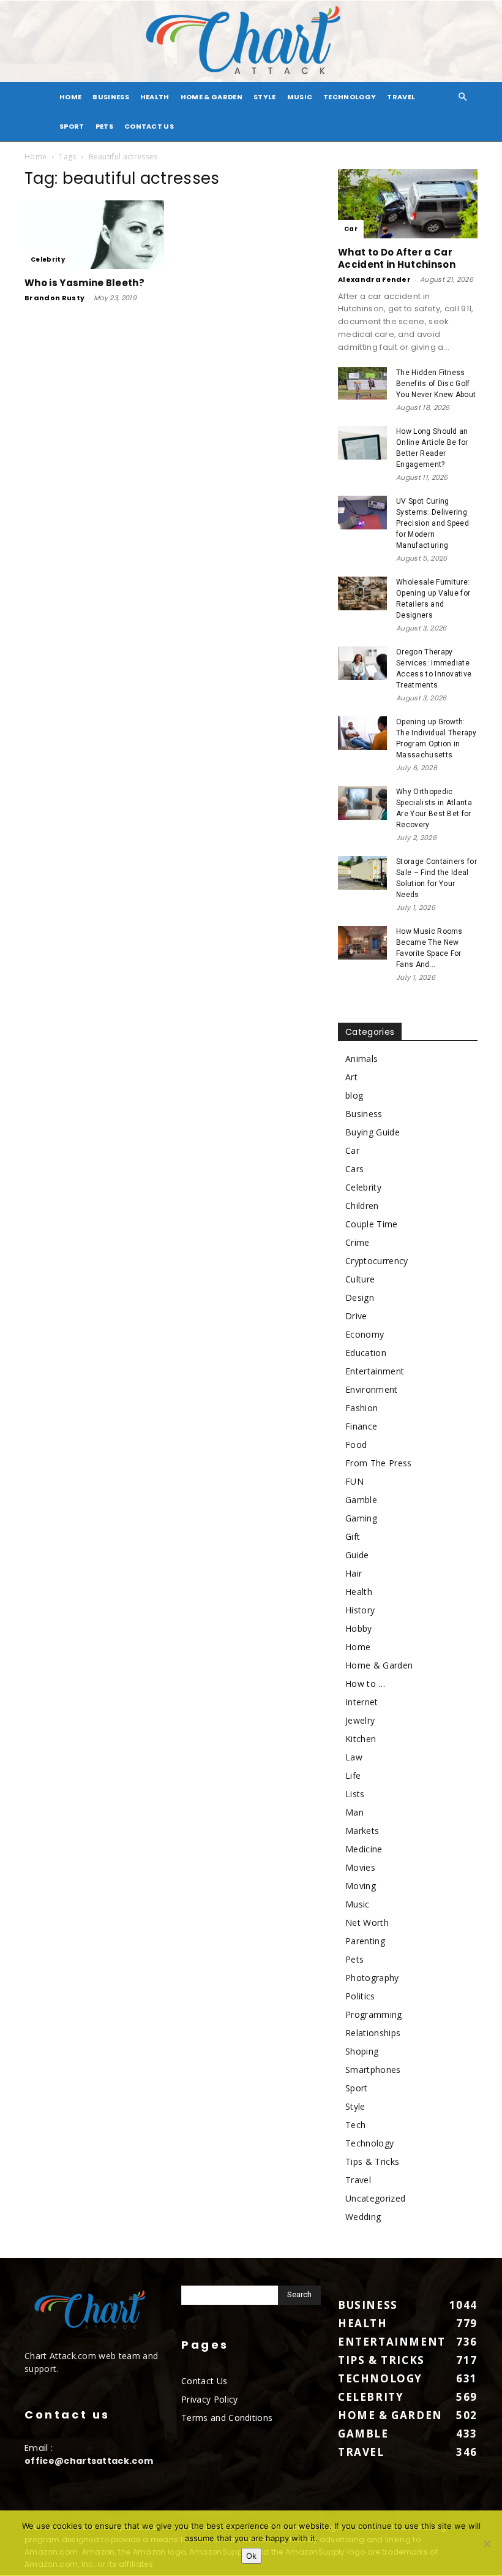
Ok (251, 2556)
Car (351, 229)
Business (111, 97)
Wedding (363, 2217)
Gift (353, 1536)
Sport (72, 126)
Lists (355, 1794)
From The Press (378, 1463)
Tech (355, 2125)
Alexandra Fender (374, 279)
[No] (487, 2544)
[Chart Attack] (251, 41)
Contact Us (149, 126)
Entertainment (375, 1371)
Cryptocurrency (376, 1261)
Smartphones (373, 2070)
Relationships (373, 2033)
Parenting (365, 1941)
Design (360, 1297)
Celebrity (48, 259)
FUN (354, 1481)
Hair (354, 1573)
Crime (358, 1242)
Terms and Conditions (227, 2418)
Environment (372, 1389)
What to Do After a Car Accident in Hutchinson (397, 258)
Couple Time (372, 1224)
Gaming (361, 1518)
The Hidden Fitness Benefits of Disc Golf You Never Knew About (436, 384)
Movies (360, 1867)
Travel (401, 97)
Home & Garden (212, 97)
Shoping (362, 2051)
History (360, 1610)
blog (354, 1095)
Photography (372, 1978)
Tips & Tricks (372, 2161)
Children (362, 1206)
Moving (361, 1886)
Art (351, 1077)
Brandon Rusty (54, 298)
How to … (365, 1684)
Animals (362, 1059)
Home (36, 157)
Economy (365, 1334)
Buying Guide (373, 1132)
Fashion (362, 1408)
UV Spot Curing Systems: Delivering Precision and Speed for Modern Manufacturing (433, 523)
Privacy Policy (209, 2399)
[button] (463, 97)
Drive (356, 1316)
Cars (354, 1169)
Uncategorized (375, 2198)
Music (300, 97)
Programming (374, 2014)
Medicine (364, 1849)
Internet (362, 1702)
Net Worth (367, 1923)
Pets (104, 126)
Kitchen (361, 1739)
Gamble (361, 1500)
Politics (360, 1996)
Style (265, 97)
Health (155, 97)
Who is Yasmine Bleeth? (84, 283)
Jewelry (360, 1720)
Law (354, 1757)
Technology (350, 97)
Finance (361, 1426)
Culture (360, 1279)
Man (354, 1812)
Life (353, 1775)
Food (356, 1445)
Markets (362, 1831)
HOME (70, 97)
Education (366, 1353)
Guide (357, 1555)
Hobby (359, 1628)
